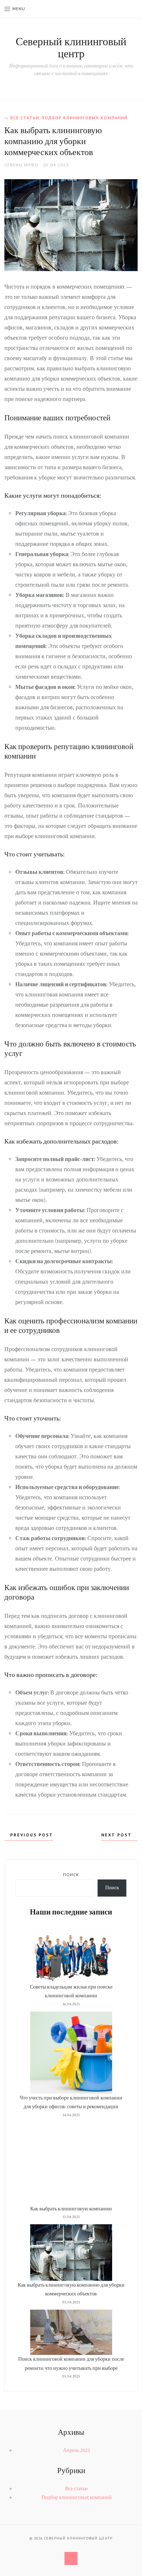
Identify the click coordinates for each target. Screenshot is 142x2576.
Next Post (117, 1835)
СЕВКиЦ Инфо (21, 165)
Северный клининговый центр (71, 48)
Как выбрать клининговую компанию (71, 2209)
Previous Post (31, 1835)
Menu (19, 9)
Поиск (71, 1875)
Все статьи (25, 118)
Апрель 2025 (77, 2450)
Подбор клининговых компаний (84, 118)
